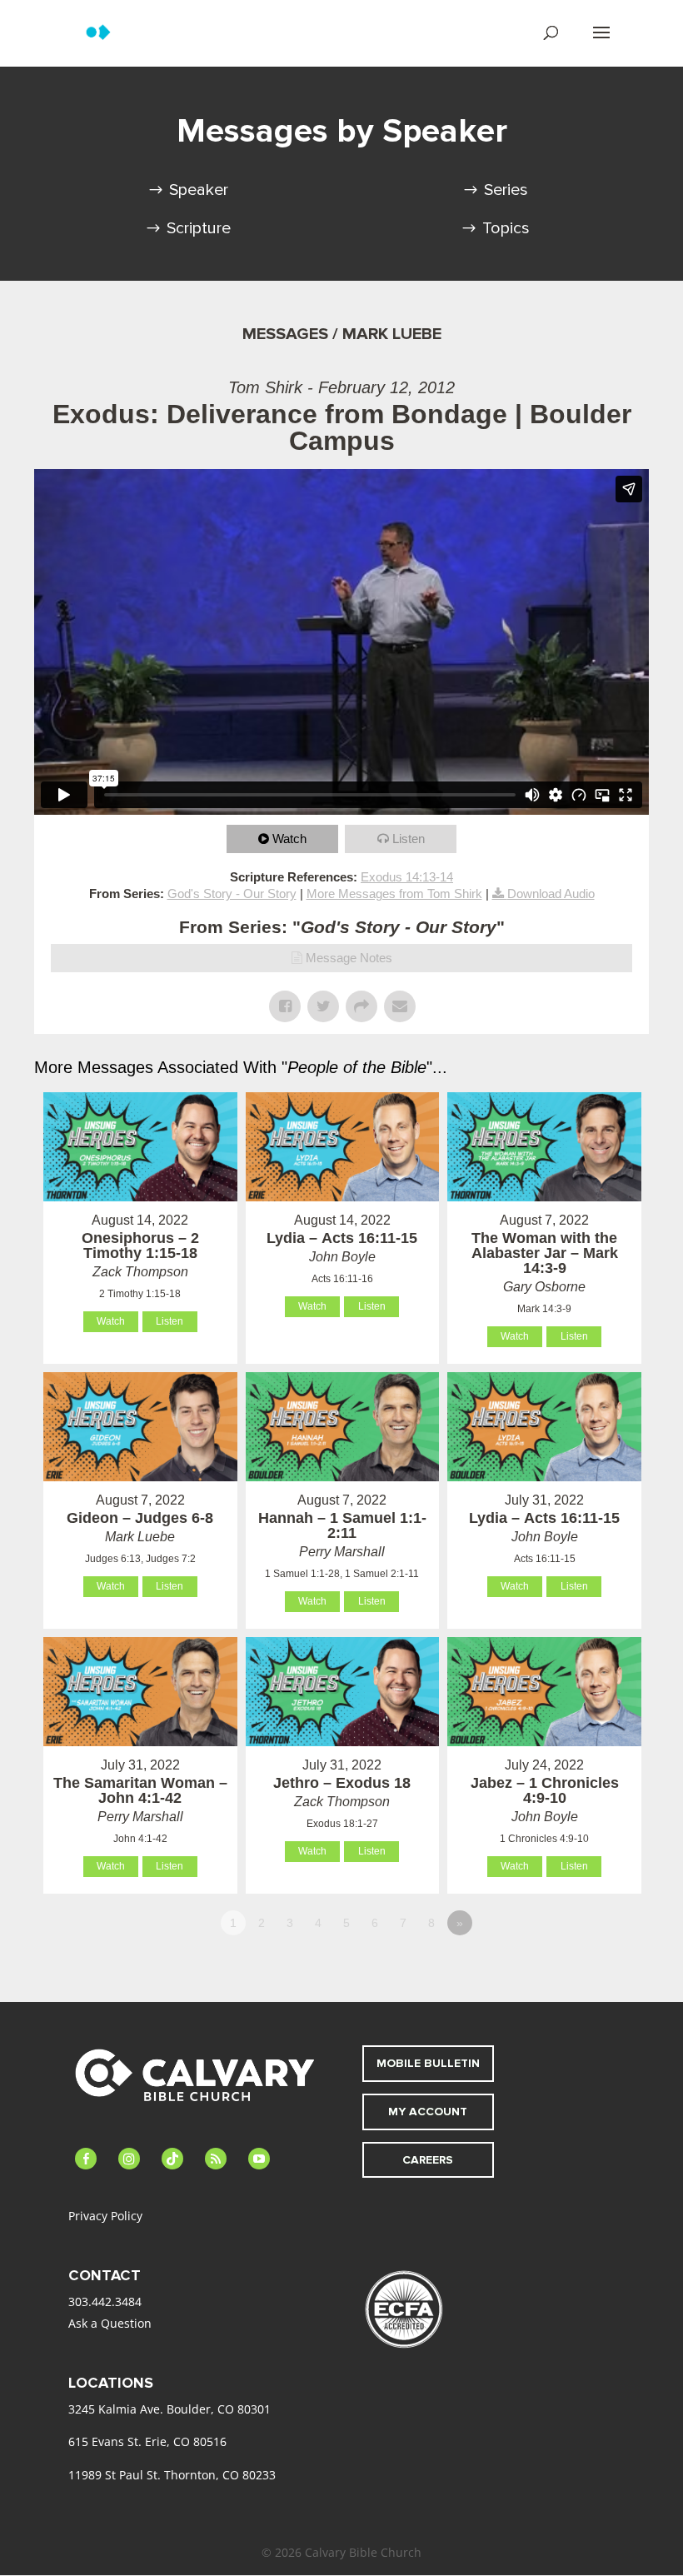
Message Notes (349, 958)
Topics (506, 228)
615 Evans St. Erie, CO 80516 (147, 2441)
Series (506, 190)
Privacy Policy (105, 2216)
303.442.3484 (105, 2301)
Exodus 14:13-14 (407, 877)
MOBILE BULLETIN (428, 2063)
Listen (409, 839)
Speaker (199, 190)
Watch (289, 839)
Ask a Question (110, 2323)
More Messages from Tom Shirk (394, 894)
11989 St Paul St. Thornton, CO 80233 (172, 2475)
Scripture (199, 228)
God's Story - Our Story (232, 894)
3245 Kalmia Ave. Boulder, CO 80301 (170, 2409)
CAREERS (428, 2160)
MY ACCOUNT (428, 2112)
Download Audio (551, 894)
